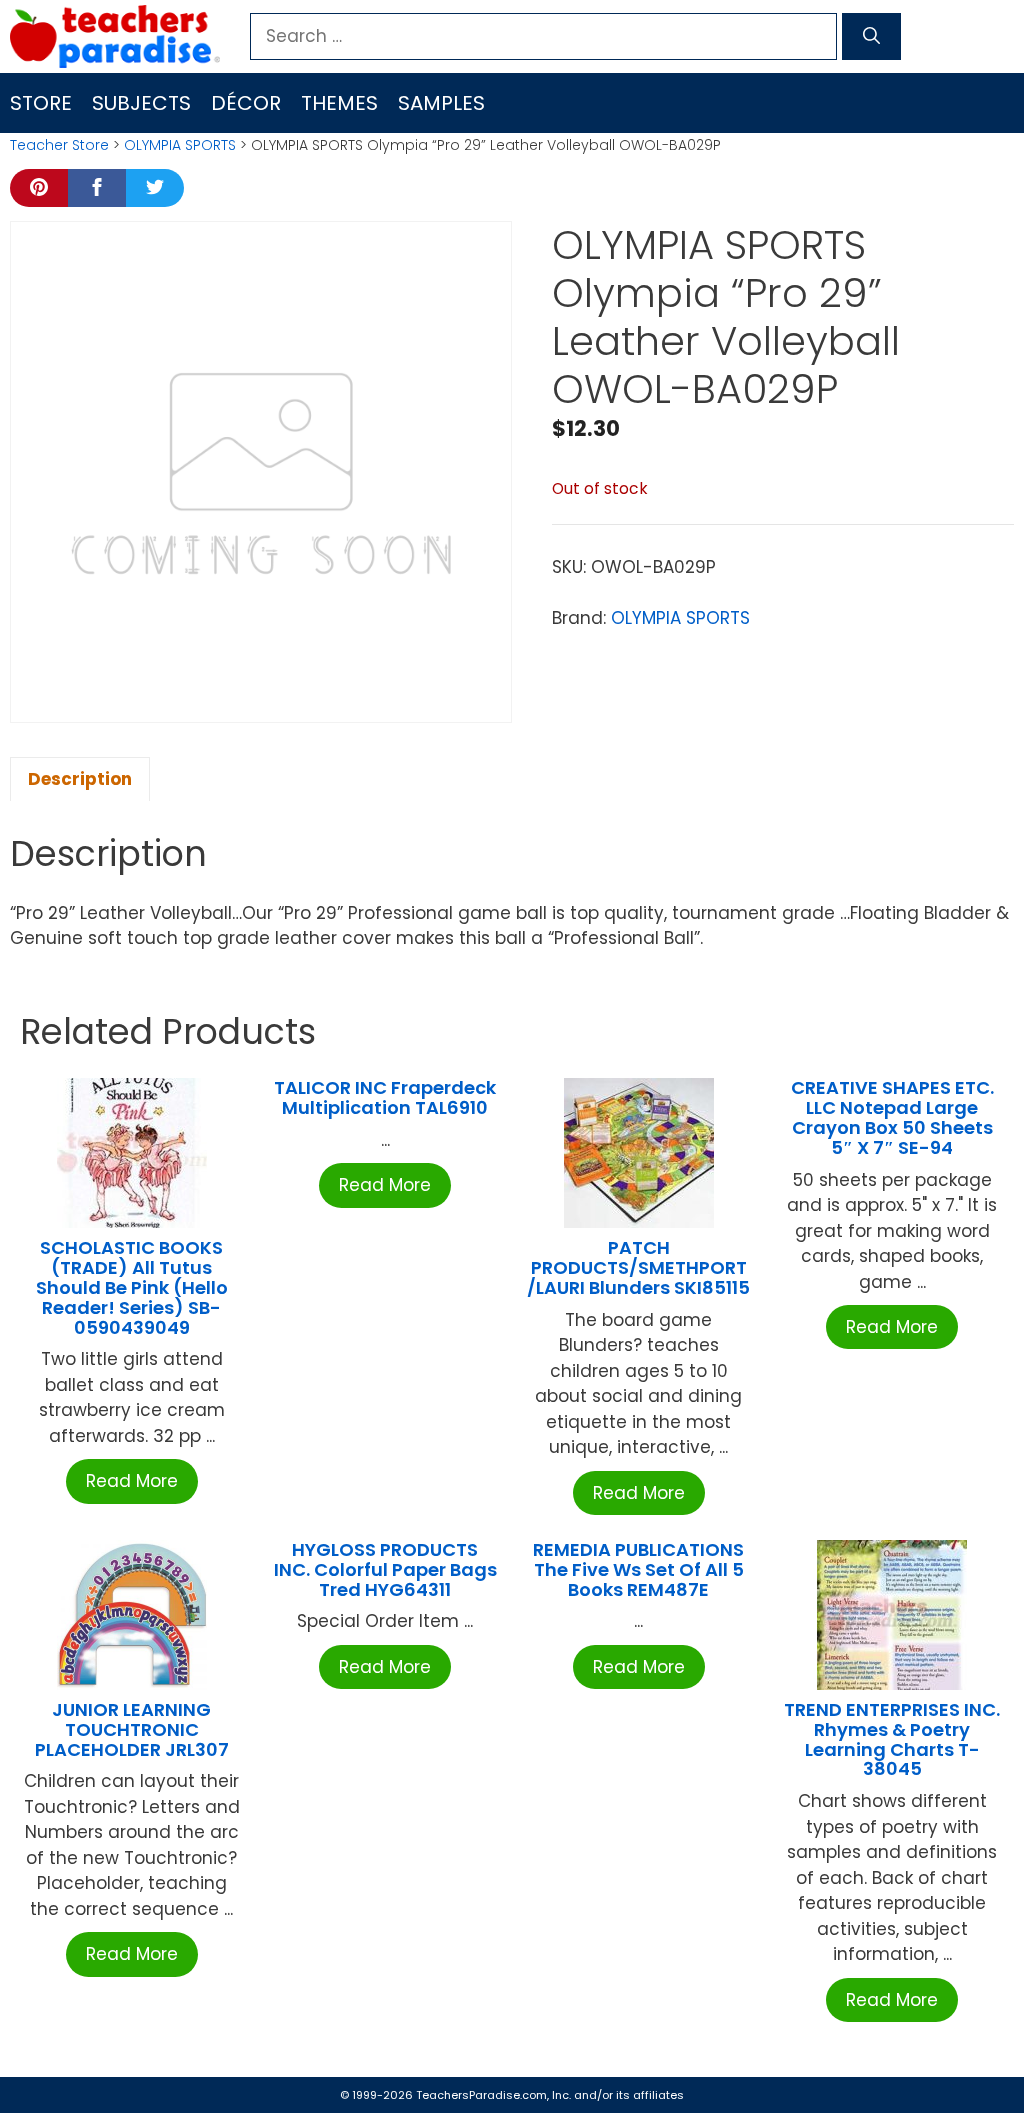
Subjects (141, 103)
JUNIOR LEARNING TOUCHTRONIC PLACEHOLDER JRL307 (132, 1729)
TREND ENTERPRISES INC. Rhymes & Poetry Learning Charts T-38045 (892, 1739)
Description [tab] (80, 779)
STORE (41, 103)
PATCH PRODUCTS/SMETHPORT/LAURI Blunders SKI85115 (638, 1267)
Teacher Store (59, 145)
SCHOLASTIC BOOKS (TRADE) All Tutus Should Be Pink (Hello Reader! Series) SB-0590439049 (132, 1287)
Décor (246, 103)
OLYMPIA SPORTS (180, 145)
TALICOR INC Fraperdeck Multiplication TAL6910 (385, 1097)
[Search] (871, 37)
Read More (132, 1481)
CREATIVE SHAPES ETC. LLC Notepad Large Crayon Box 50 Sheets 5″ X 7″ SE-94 (892, 1117)
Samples (441, 103)
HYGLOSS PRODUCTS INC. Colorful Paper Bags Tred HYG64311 (385, 1569)
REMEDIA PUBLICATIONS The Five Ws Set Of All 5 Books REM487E (638, 1569)
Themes (339, 103)
